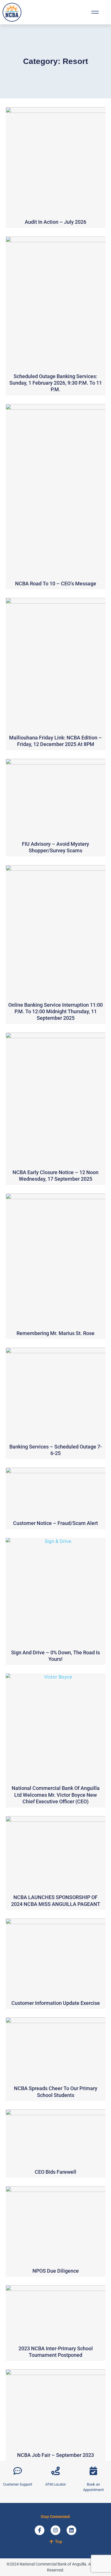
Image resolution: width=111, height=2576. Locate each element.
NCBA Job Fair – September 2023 (55, 2455)
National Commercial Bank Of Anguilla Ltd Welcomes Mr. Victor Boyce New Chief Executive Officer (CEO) (56, 1795)
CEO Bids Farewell (55, 2172)
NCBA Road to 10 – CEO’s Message (56, 584)
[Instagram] (55, 2530)
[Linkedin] (71, 2530)
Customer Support (18, 2484)
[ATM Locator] (55, 2471)
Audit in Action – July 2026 (55, 222)
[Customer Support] (18, 2471)
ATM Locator (55, 2484)
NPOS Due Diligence (56, 2271)
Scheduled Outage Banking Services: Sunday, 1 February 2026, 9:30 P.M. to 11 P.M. (56, 383)
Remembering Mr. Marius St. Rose (55, 1333)
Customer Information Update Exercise (56, 2003)
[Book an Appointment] (93, 2471)
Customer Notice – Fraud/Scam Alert (55, 1523)
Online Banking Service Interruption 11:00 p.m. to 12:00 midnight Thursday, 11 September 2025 (55, 1012)
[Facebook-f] (40, 2530)
